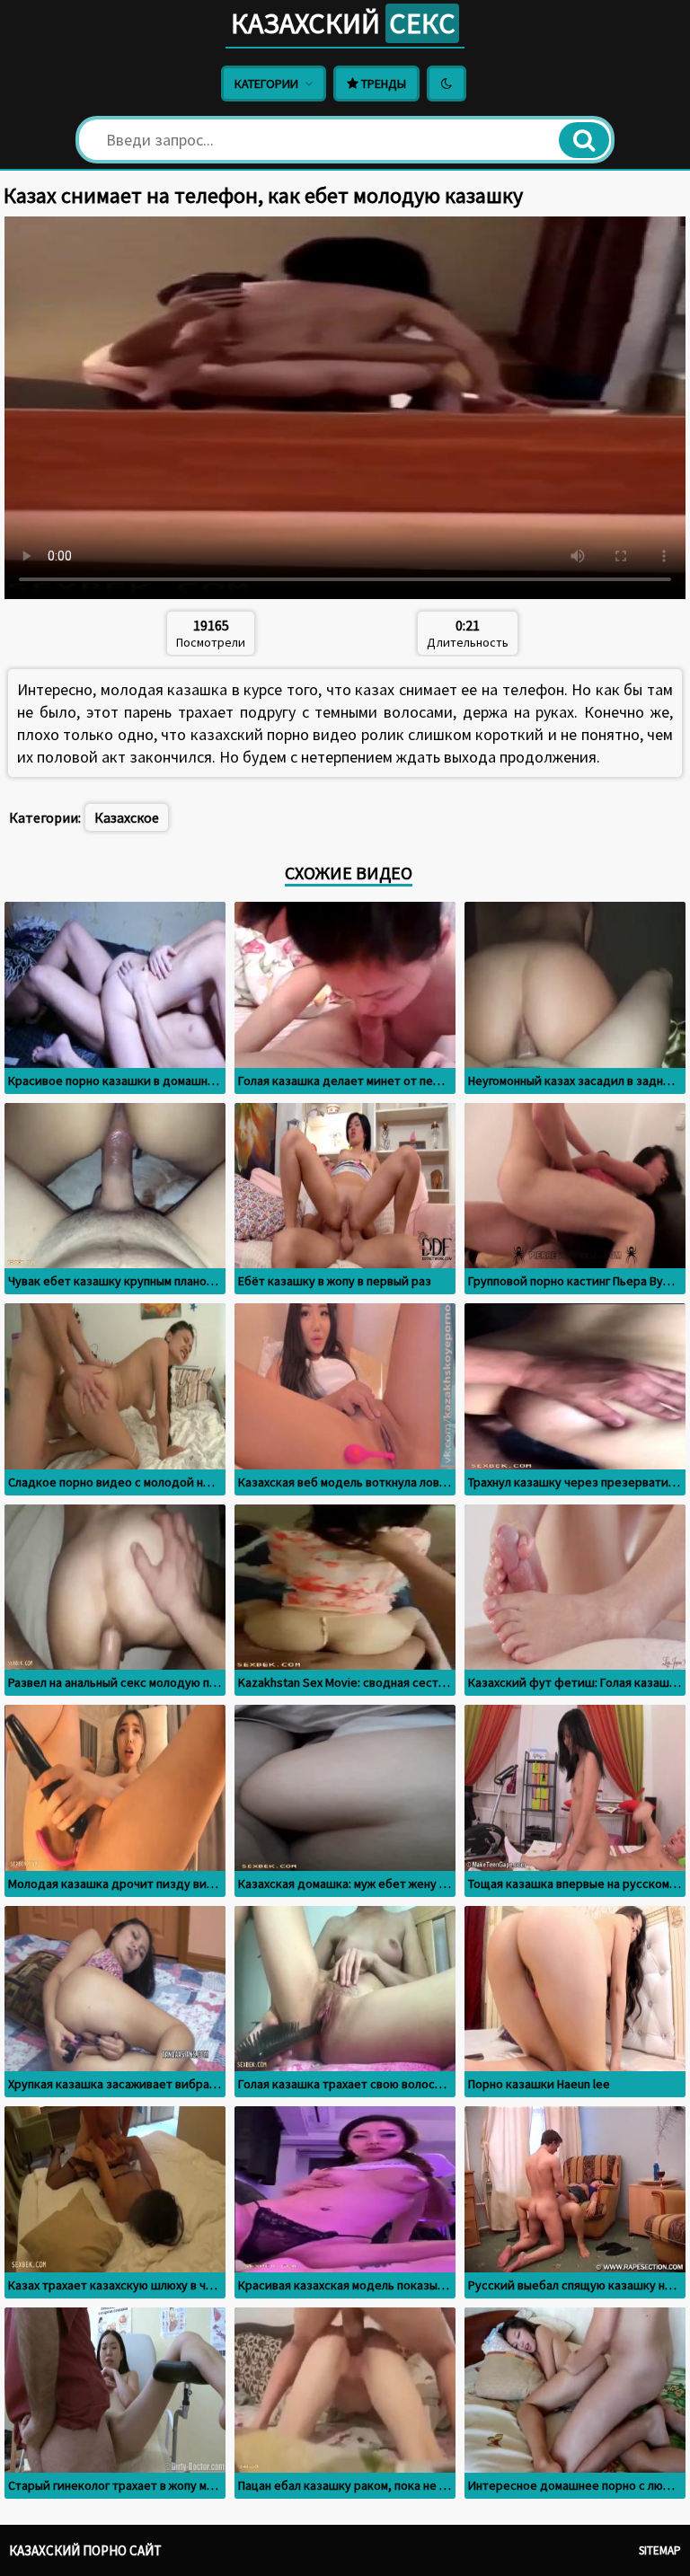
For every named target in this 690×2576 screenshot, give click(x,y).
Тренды (382, 84)
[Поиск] (584, 140)
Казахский (343, 23)
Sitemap (660, 2550)
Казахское (127, 817)
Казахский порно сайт (85, 2550)
